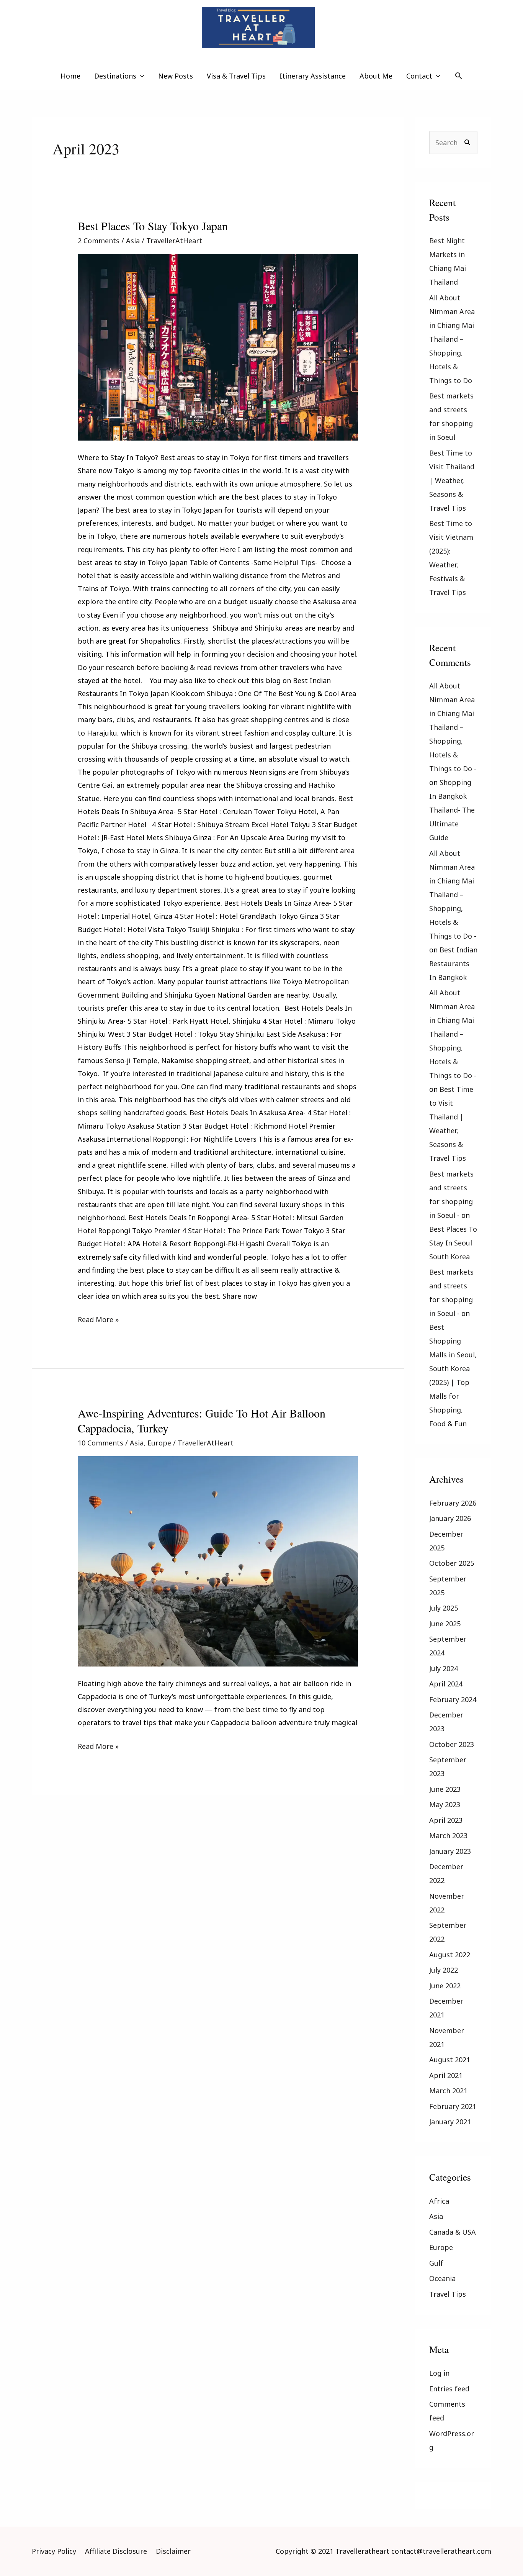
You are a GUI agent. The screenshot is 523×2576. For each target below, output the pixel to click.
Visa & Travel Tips (236, 76)
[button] (458, 76)
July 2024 (444, 1668)
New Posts (176, 76)
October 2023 (452, 1744)
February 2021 (453, 2106)
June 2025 (445, 1624)
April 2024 (446, 1684)
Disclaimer (173, 2551)
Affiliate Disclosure (116, 2551)
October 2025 (452, 1563)
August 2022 (450, 1955)
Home (70, 76)
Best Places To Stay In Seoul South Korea (453, 1243)
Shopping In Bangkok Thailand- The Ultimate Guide (452, 810)
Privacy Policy (54, 2551)
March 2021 (448, 2091)
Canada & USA (453, 2232)
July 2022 (444, 1970)
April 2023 (446, 1820)
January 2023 (450, 1851)
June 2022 (445, 1986)
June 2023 (445, 1789)
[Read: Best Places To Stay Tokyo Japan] (218, 347)
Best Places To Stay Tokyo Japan (153, 226)
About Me (376, 76)
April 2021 (446, 2075)
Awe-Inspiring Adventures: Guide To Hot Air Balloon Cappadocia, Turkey (202, 1420)
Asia (133, 241)
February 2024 (453, 1699)
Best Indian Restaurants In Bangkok (453, 964)
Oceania (442, 2278)
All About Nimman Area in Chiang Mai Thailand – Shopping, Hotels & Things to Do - (453, 727)
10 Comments (101, 1443)
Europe (159, 1443)
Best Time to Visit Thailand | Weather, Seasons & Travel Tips (452, 480)
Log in (439, 2373)
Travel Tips (448, 2294)
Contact (419, 76)
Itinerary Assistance (313, 76)
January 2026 (450, 1518)
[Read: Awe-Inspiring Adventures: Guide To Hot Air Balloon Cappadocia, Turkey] (218, 1561)
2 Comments (99, 241)
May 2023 (445, 1804)
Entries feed (449, 2389)
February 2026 (453, 1503)
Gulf (436, 2263)
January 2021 (450, 2122)
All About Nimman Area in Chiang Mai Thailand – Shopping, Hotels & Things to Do (452, 339)
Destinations (115, 76)
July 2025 (444, 1608)
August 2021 (450, 2060)
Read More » (98, 1318)
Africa (439, 2201)
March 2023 (448, 1835)
